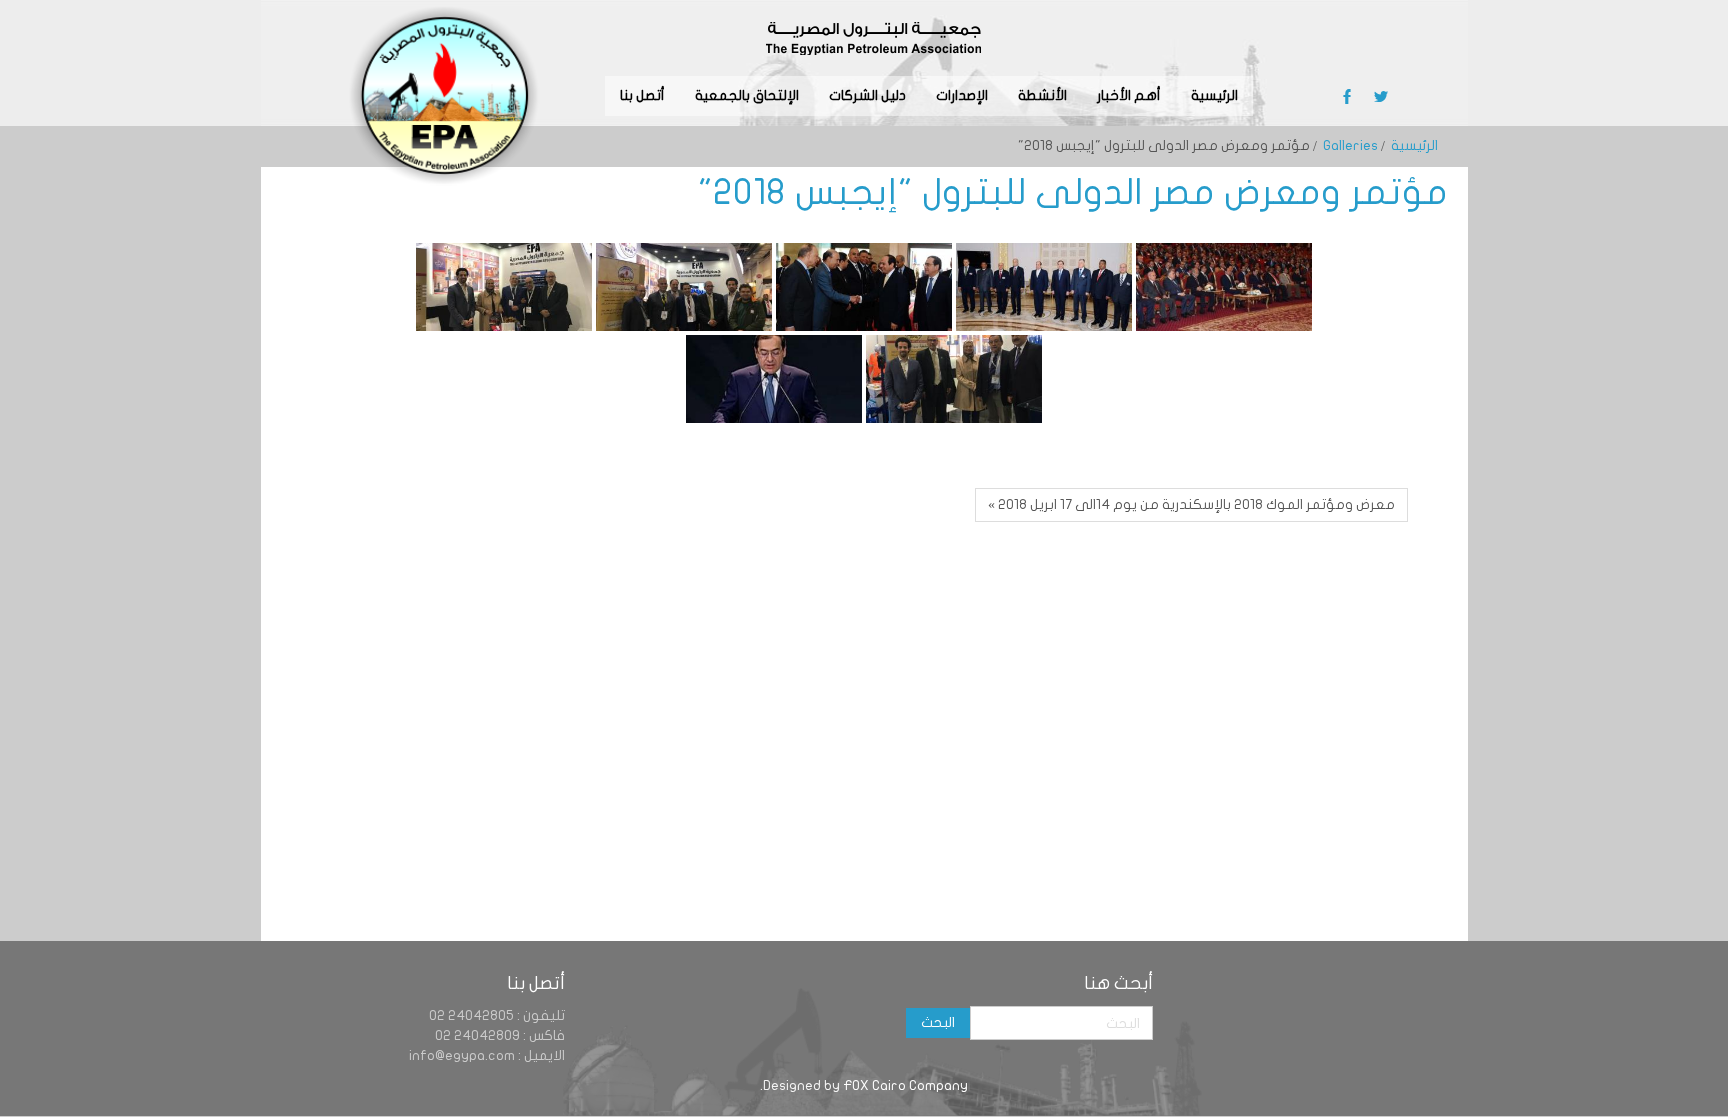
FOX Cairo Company (905, 1085)
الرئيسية (1414, 145)
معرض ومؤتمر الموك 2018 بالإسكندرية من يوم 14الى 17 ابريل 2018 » (1191, 504)
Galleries (1350, 145)
